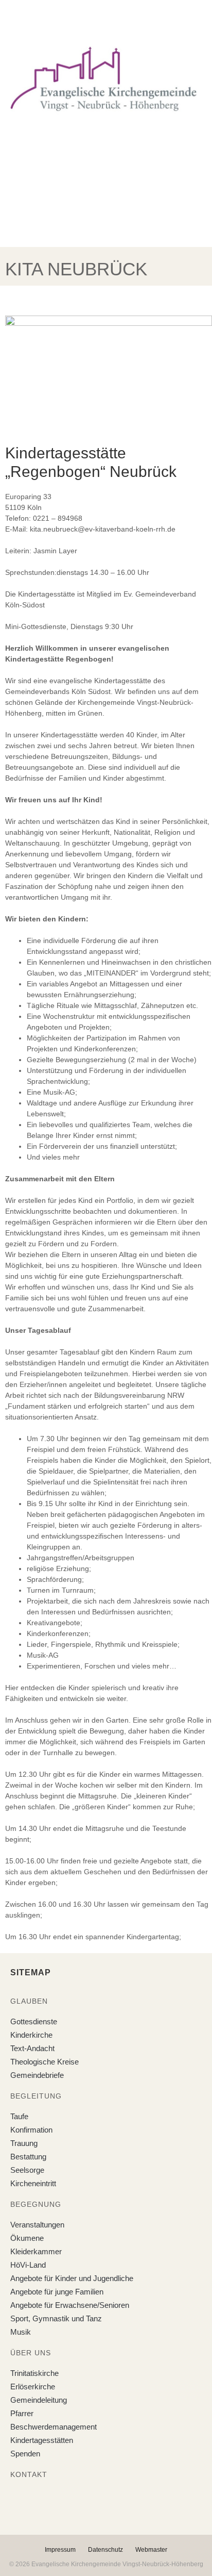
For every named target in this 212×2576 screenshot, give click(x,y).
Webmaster (151, 2550)
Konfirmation (31, 2130)
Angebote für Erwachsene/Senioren (70, 2305)
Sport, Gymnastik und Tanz (56, 2318)
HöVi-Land (28, 2265)
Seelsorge (27, 2170)
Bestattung (28, 2157)
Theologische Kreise (45, 2062)
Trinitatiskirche (34, 2373)
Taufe (19, 2116)
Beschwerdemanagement (54, 2427)
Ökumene (27, 2238)
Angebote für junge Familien (57, 2292)
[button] (98, 20)
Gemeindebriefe (37, 2075)
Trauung (24, 2143)
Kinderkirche (31, 2035)
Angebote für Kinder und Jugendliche (72, 2278)
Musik (21, 2332)
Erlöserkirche (33, 2387)
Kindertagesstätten (42, 2440)
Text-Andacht (32, 2048)
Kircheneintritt (33, 2183)
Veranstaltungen (37, 2225)
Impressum (60, 2550)
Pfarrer (22, 2413)
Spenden (25, 2454)
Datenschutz (105, 2550)
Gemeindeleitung (39, 2400)
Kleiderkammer (36, 2251)
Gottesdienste (34, 2021)
